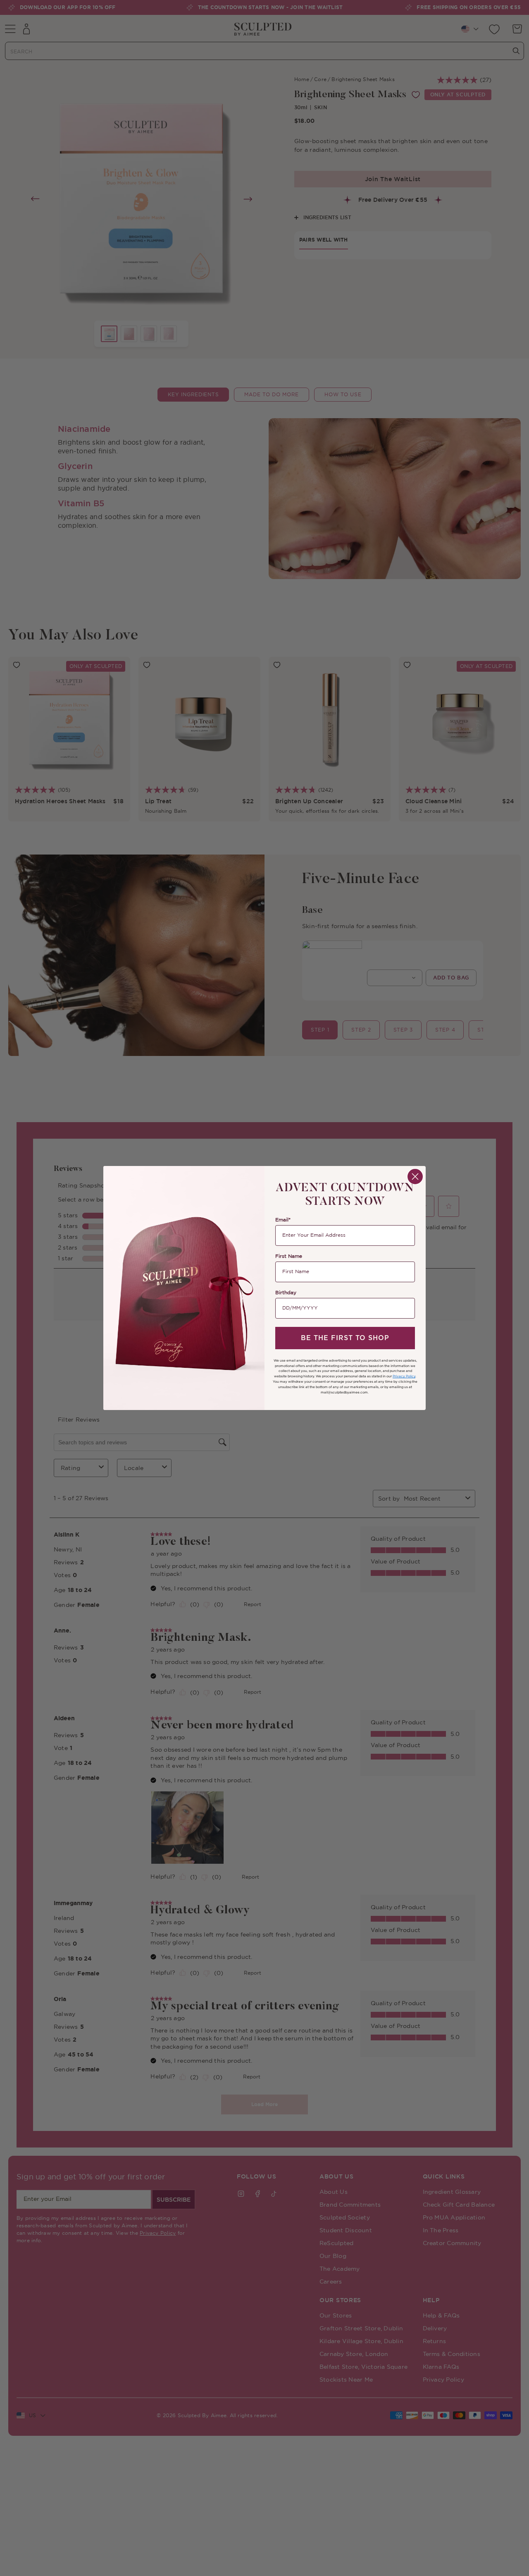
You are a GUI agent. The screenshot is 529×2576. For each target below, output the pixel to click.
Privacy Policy (404, 1376)
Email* (283, 1220)
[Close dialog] (415, 1177)
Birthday (286, 1293)
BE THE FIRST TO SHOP (345, 1338)
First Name (289, 1256)
